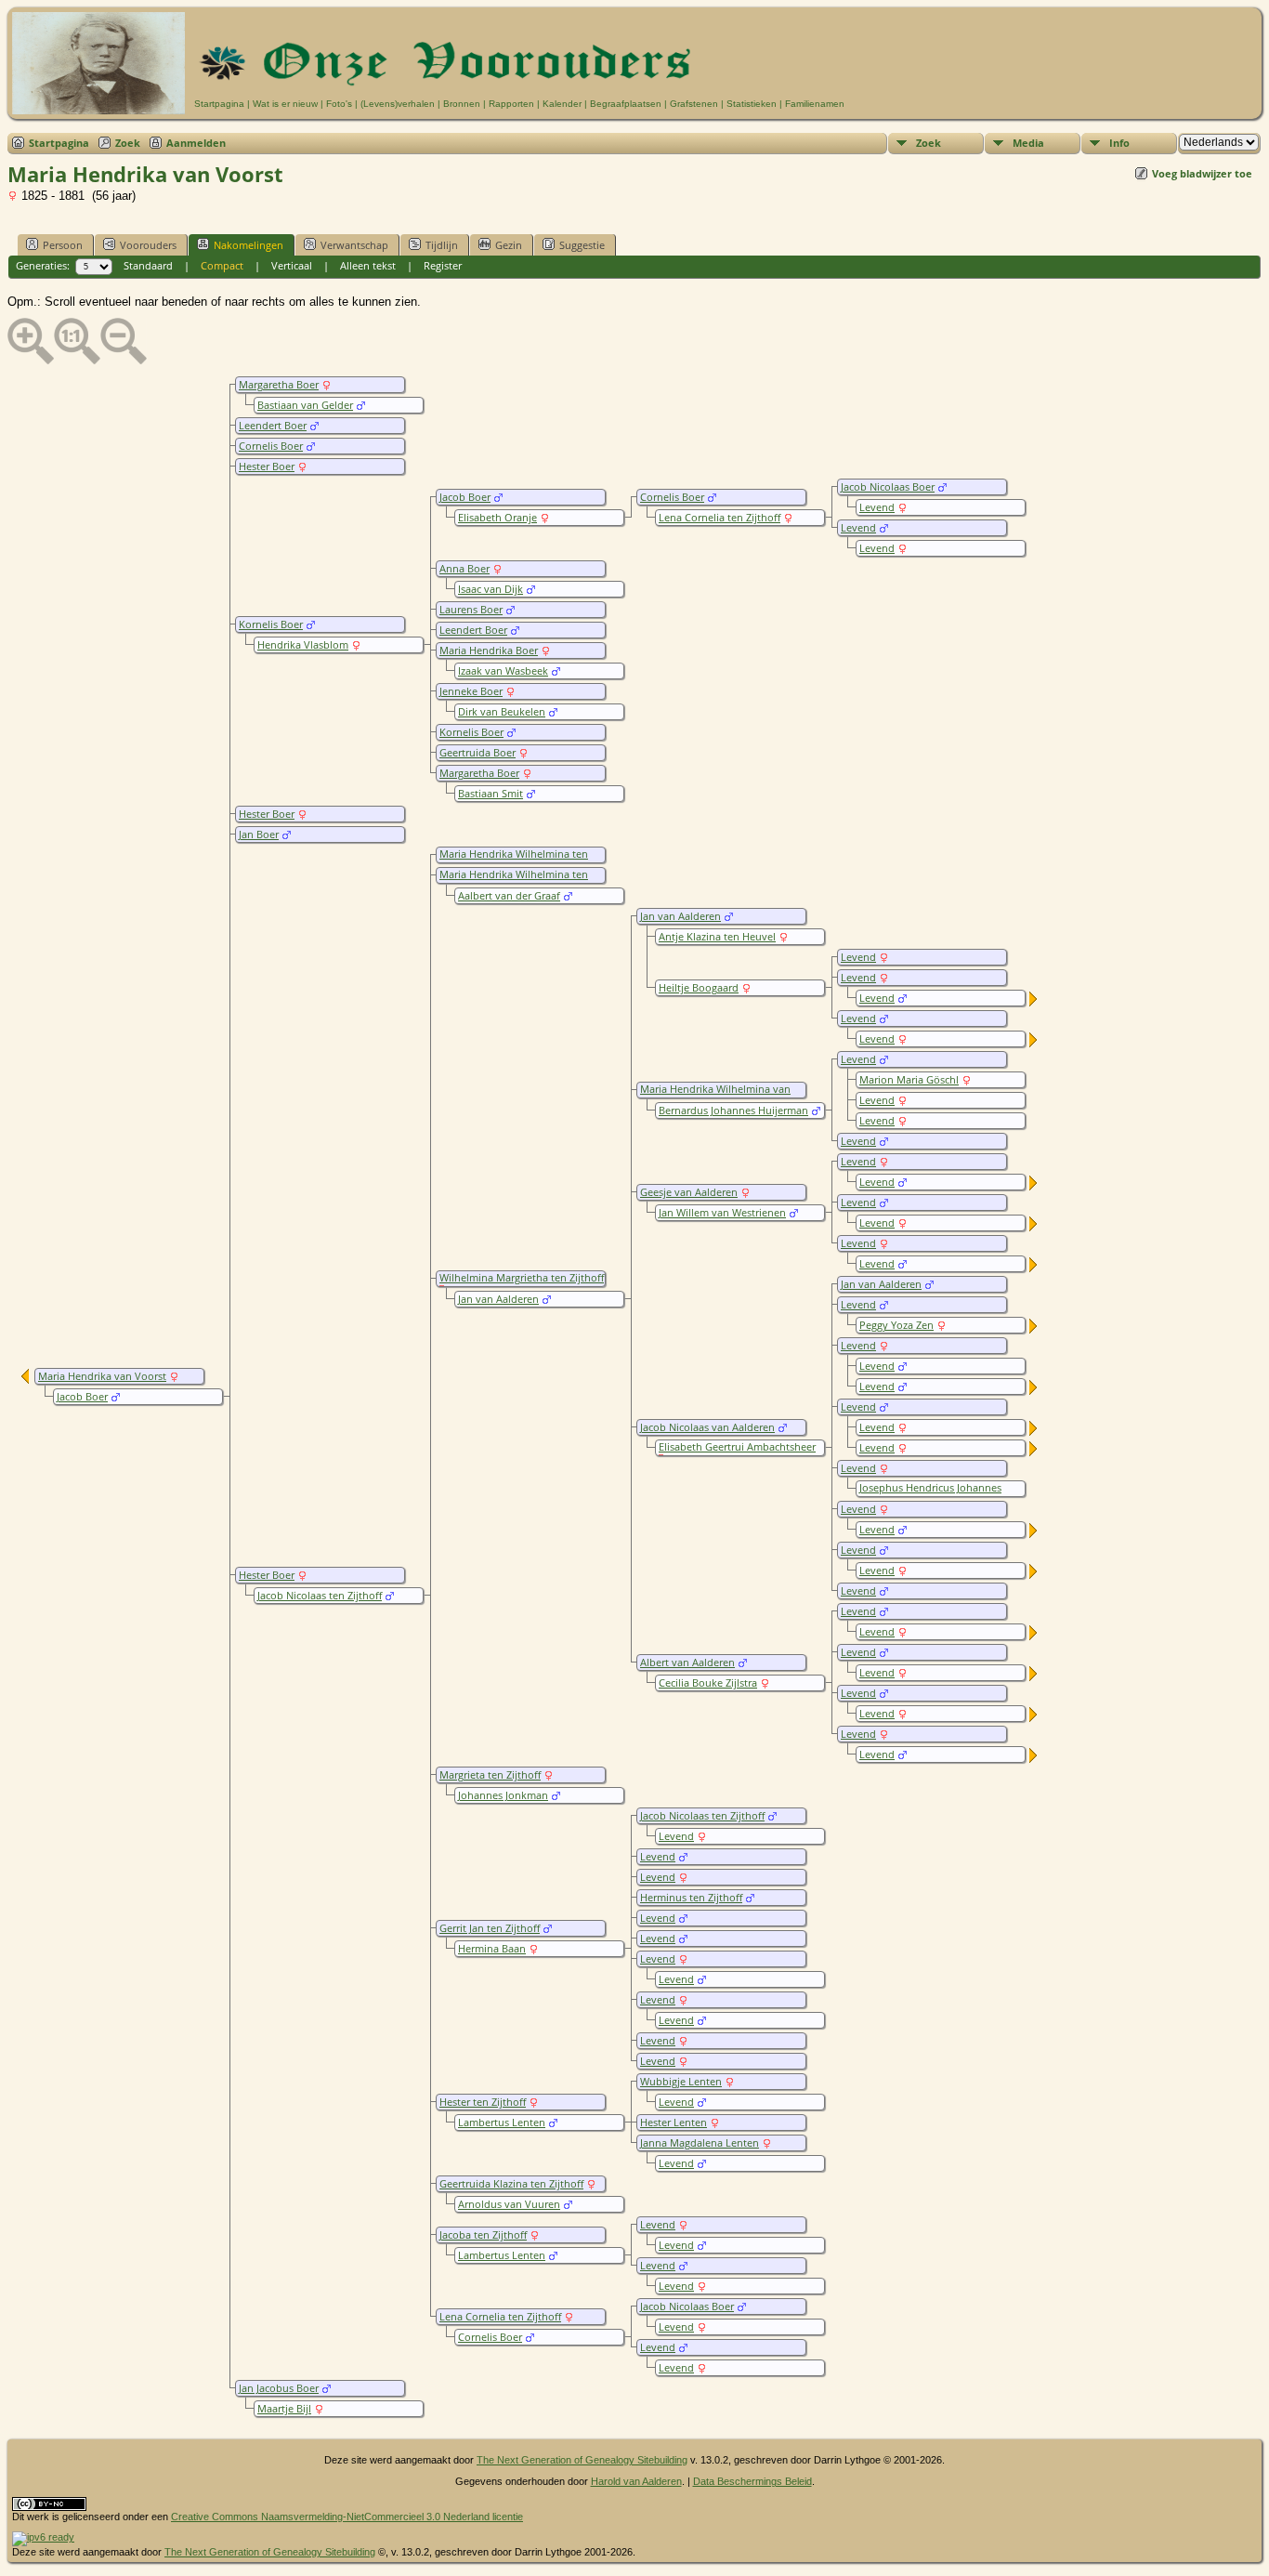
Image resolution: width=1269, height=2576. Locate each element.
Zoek (128, 143)
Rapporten (511, 104)
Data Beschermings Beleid (752, 2481)
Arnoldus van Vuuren (509, 2204)
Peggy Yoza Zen (896, 1325)
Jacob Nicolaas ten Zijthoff (702, 1816)
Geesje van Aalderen (689, 1192)
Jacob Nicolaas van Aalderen (707, 1427)
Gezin (509, 245)
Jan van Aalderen (680, 916)
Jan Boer (259, 835)
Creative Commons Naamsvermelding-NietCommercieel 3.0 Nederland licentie (347, 2517)
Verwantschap (354, 245)
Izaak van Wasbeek (503, 671)
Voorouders (148, 245)
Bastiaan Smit (491, 794)
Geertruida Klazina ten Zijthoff (511, 2184)
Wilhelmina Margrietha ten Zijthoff (522, 1278)
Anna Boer (464, 569)
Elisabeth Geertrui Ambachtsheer (737, 1447)
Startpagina (219, 104)
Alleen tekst (368, 265)
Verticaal (292, 265)
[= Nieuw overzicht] (1034, 1002)
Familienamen (815, 104)
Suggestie (582, 245)
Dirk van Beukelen (502, 712)
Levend (877, 507)
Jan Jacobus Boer (279, 2388)
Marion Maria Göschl (909, 1080)
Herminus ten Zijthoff (691, 1898)
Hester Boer (267, 467)
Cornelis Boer (271, 446)
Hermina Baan (492, 1949)
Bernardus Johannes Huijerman (733, 1111)
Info (1119, 143)
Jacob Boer (465, 497)
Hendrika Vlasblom (303, 645)
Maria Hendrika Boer (489, 651)
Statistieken (752, 104)
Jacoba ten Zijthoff (483, 2235)
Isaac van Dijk (491, 589)
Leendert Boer (273, 426)
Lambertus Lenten (502, 2123)
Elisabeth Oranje (497, 518)
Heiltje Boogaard (699, 988)
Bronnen (462, 104)
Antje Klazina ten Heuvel (717, 937)
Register (443, 265)
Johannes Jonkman (503, 1795)
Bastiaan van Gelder (305, 405)
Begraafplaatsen (626, 104)
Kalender (562, 104)
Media (1028, 143)
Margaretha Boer (279, 385)
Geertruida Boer (478, 753)
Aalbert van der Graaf (509, 896)
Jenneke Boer (471, 691)
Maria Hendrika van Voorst (102, 1376)
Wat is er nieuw (285, 104)
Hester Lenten (674, 2123)
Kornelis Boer (471, 732)
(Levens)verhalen (398, 104)
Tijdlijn (442, 245)
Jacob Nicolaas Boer (888, 487)
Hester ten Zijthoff (483, 2102)
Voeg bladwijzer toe (1202, 173)
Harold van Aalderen (636, 2481)
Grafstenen (694, 104)
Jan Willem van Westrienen (722, 1213)
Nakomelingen (249, 245)
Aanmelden (196, 143)
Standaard (148, 265)
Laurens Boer (471, 610)
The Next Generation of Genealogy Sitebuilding (582, 2460)
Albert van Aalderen (687, 1663)
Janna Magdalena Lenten (700, 2143)
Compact (222, 265)
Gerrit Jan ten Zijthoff (490, 1928)
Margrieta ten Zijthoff (490, 1775)
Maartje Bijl (284, 2409)
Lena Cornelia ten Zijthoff (720, 518)
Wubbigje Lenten (681, 2082)
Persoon (63, 245)
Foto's (339, 104)
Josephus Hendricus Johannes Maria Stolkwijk (929, 1494)
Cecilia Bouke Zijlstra (708, 1683)
